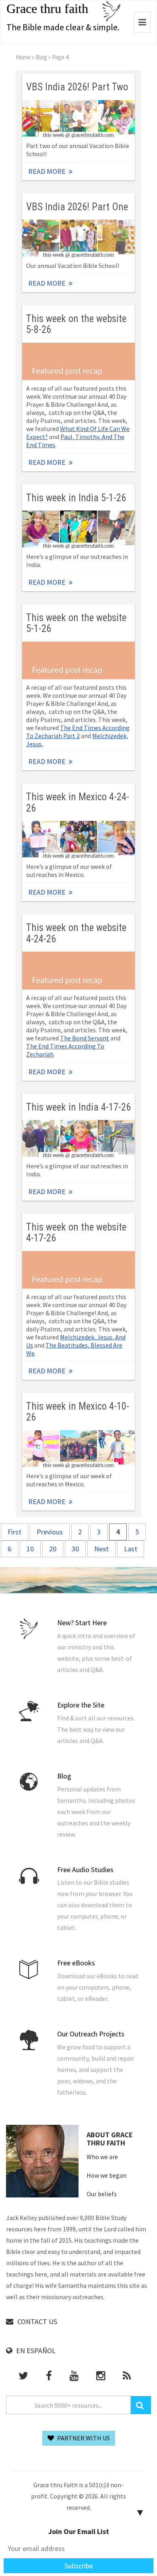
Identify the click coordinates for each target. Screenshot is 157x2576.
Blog (41, 57)
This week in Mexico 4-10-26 (78, 1412)
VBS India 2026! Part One (77, 207)
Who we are (102, 2157)
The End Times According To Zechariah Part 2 (78, 732)
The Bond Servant (85, 1038)
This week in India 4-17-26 (78, 1107)
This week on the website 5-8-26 (76, 324)
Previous (50, 1532)
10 (30, 1549)
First (14, 1532)
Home (23, 57)
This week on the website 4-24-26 (76, 933)
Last (131, 1549)
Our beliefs (102, 2194)
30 (75, 1549)
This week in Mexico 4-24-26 (78, 802)
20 (53, 1549)
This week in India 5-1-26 (76, 498)
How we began (106, 2175)
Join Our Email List (79, 2531)
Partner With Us (83, 2438)
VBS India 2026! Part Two (77, 87)
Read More (78, 119)
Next (101, 1549)
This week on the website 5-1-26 (76, 623)
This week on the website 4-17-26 (76, 1233)
